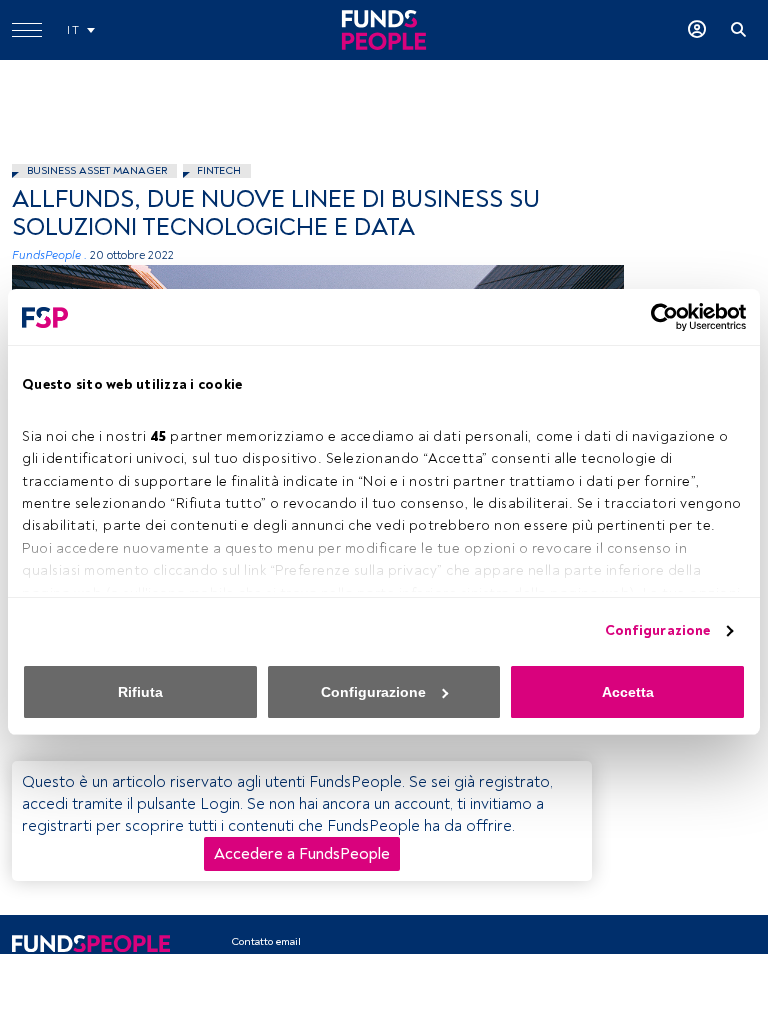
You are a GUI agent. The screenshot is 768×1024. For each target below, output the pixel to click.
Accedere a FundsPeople (302, 854)
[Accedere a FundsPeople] (697, 30)
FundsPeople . (49, 255)
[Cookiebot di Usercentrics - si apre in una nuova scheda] (658, 317)
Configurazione (657, 630)
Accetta (628, 692)
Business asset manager (97, 170)
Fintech (219, 170)
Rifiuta (140, 692)
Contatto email (266, 941)
